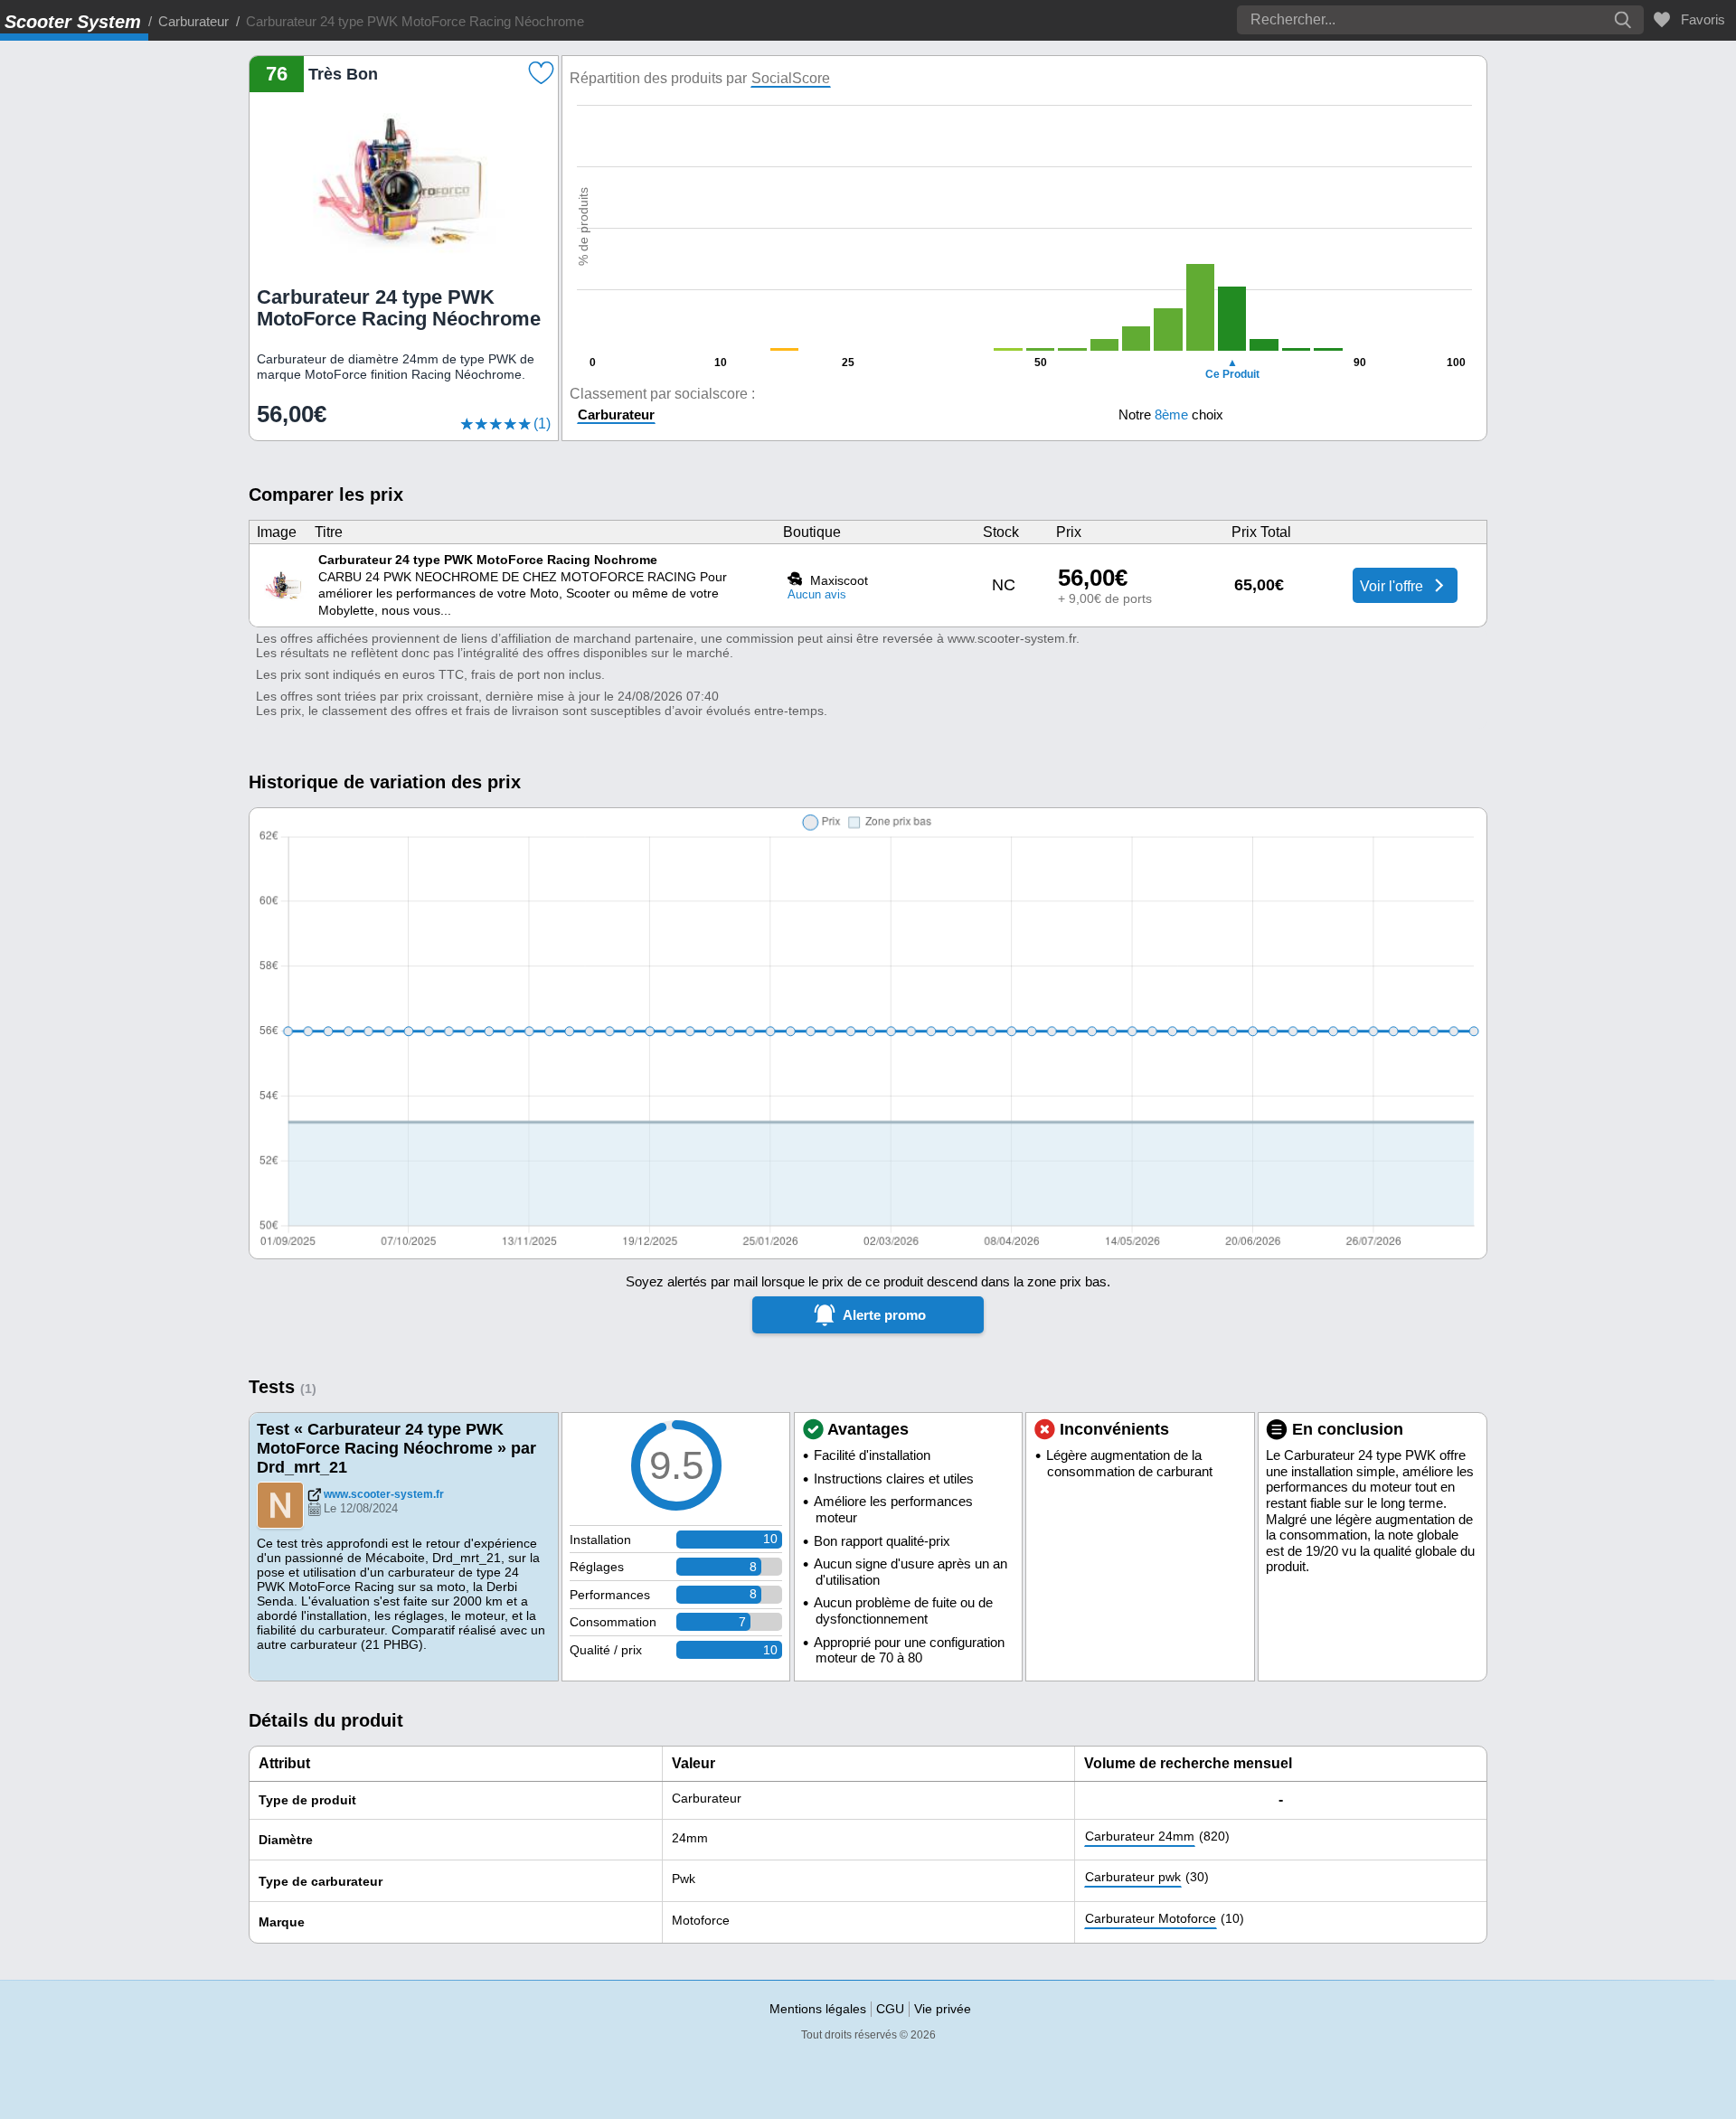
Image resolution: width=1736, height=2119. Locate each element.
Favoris (1699, 19)
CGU (890, 2009)
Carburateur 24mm (1140, 1836)
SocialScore (791, 78)
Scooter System (73, 22)
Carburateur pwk (1133, 1877)
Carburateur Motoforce (1151, 1918)
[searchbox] (1387, 20)
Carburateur (193, 21)
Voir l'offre (1393, 586)
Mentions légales (818, 2009)
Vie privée (943, 2009)
